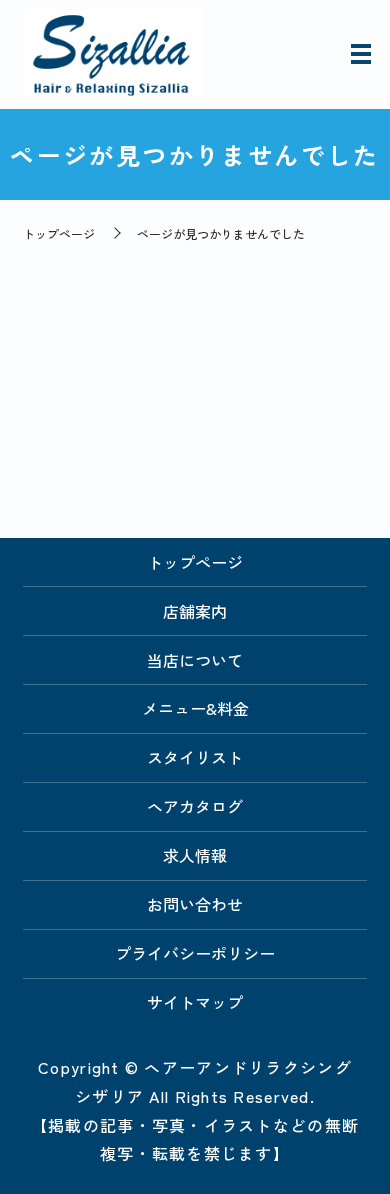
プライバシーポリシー (195, 953)
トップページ (59, 233)
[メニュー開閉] (361, 54)
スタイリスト (195, 757)
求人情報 (195, 855)
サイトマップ (195, 1002)
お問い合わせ (195, 904)
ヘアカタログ (195, 806)
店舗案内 (195, 611)
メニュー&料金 (195, 708)
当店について (195, 660)
